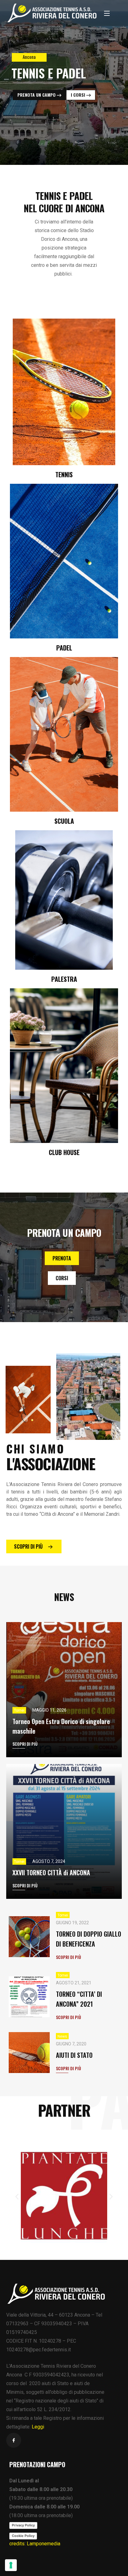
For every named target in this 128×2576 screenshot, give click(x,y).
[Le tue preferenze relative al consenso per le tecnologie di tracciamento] (11, 2565)
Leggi (38, 2427)
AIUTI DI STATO (74, 2055)
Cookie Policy (23, 2536)
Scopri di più (25, 1744)
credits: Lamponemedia (35, 2544)
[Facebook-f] (14, 2440)
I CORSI (79, 95)
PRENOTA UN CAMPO (37, 95)
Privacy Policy (23, 2525)
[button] (17, 2197)
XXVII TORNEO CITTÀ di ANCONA (51, 1872)
